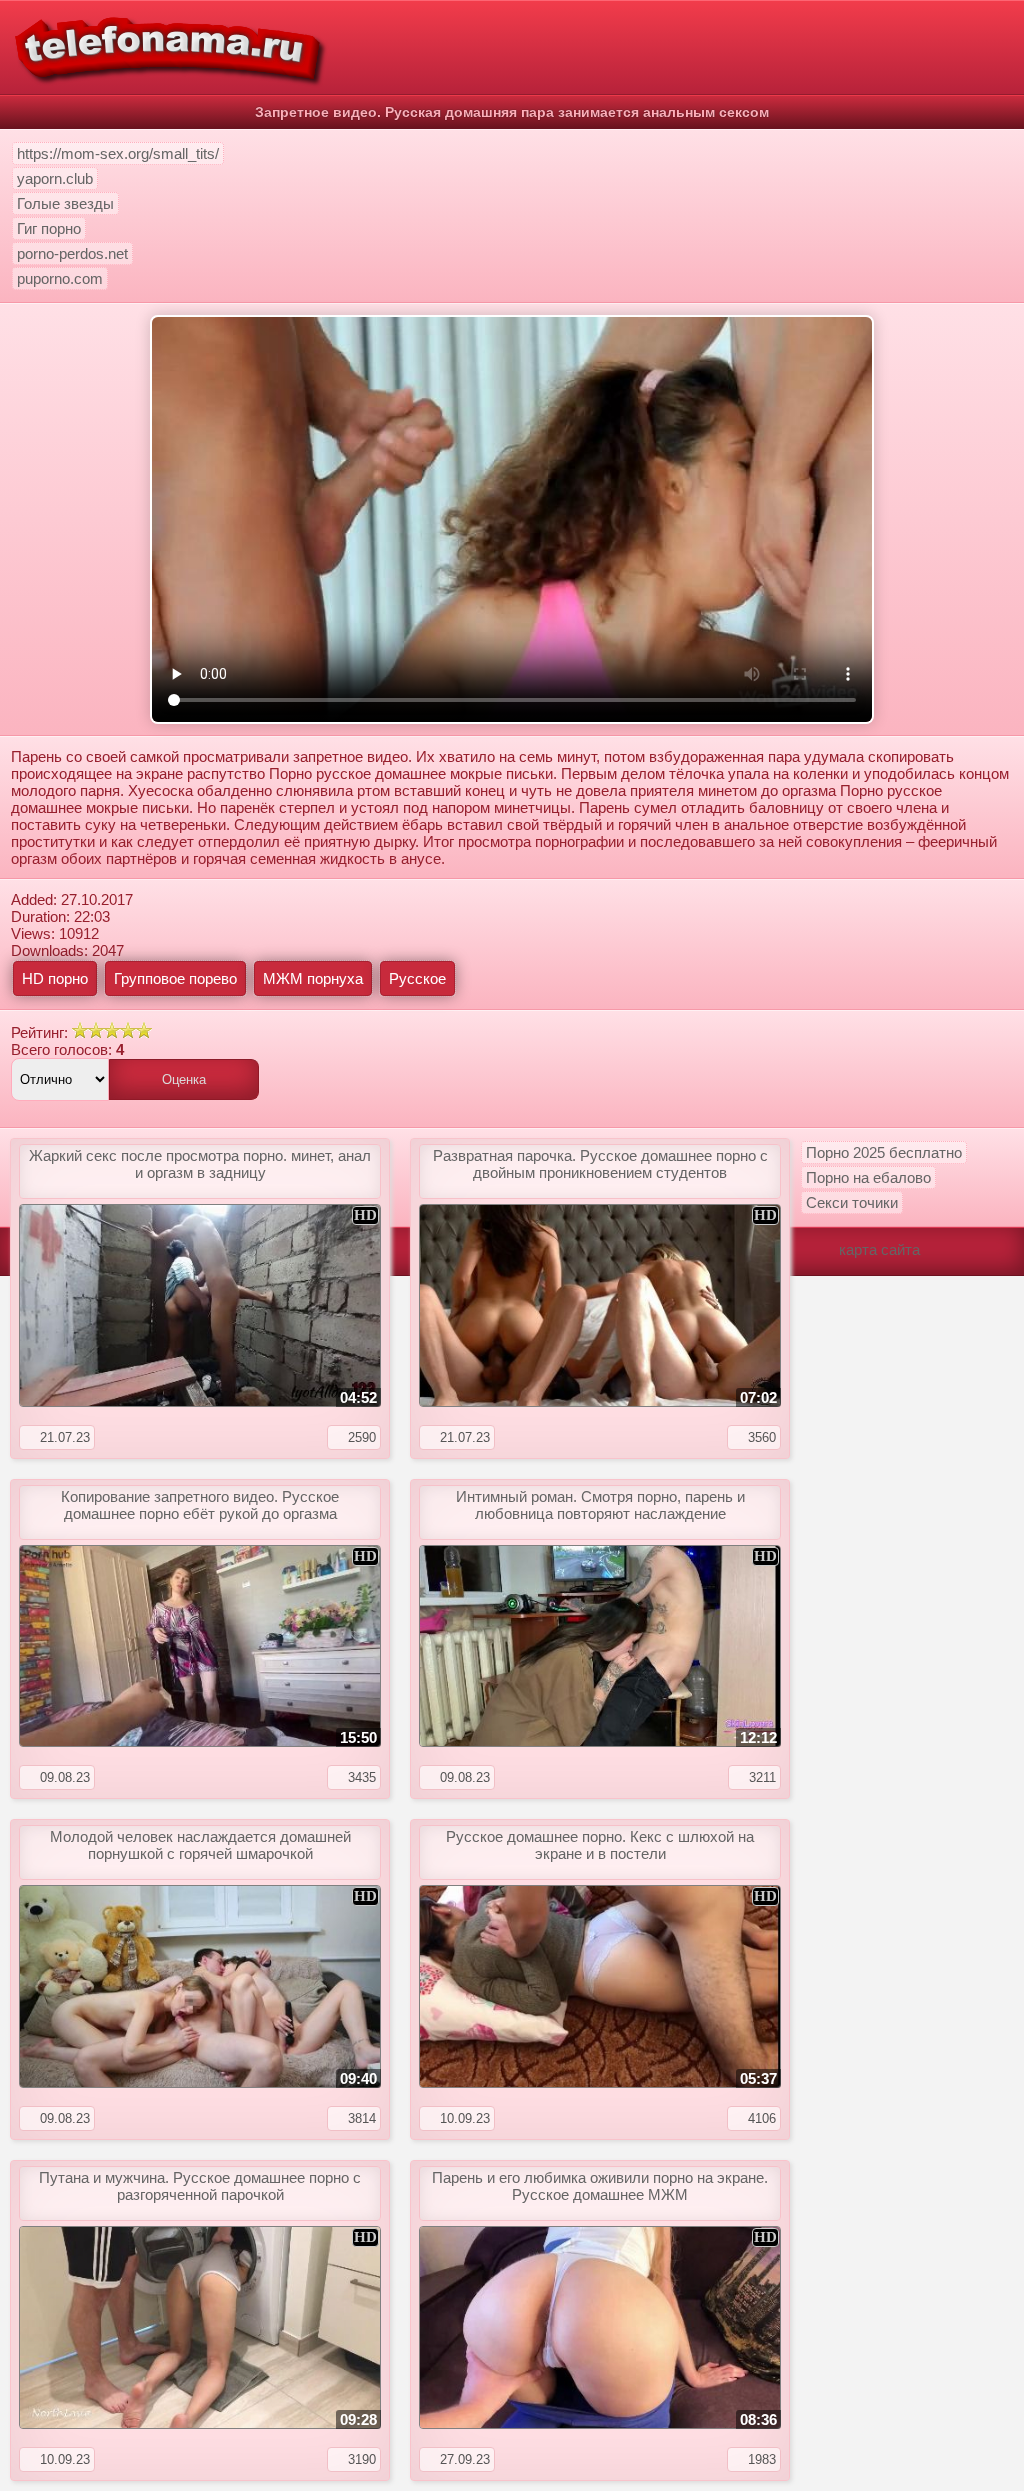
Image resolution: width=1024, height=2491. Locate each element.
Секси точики (852, 1202)
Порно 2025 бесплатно (884, 1152)
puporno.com (60, 278)
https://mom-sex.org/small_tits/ (118, 153)
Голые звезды (65, 203)
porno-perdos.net (72, 253)
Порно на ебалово (868, 1177)
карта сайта (879, 1249)
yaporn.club (55, 178)
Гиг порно (49, 228)
